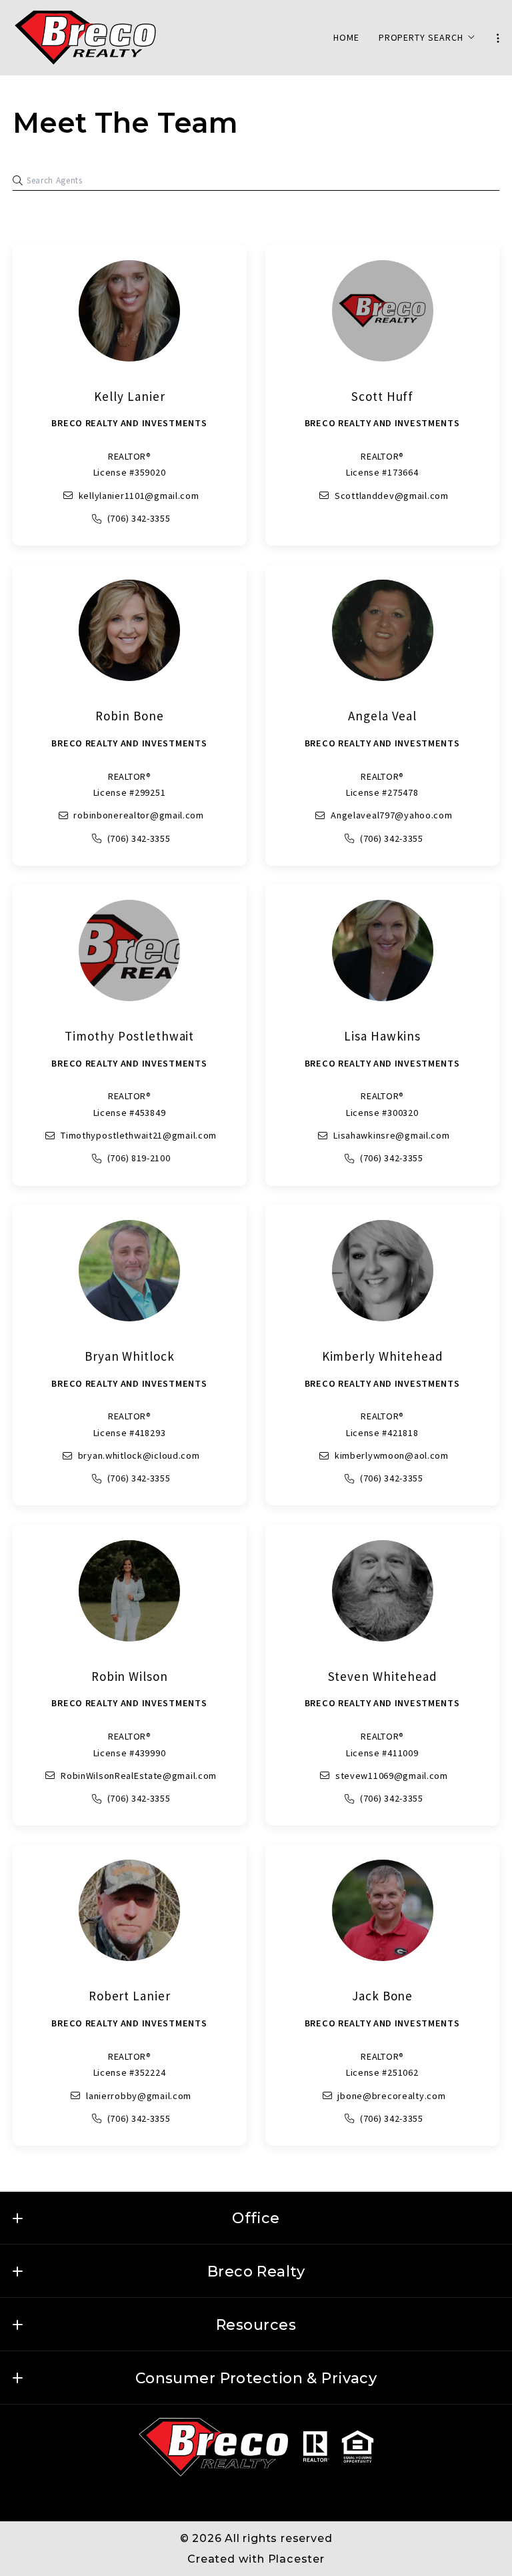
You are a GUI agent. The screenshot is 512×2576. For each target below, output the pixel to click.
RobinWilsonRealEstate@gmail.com (139, 1776)
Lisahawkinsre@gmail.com (392, 1135)
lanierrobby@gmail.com (139, 2096)
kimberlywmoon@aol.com (392, 1455)
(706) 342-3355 (139, 518)
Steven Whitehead (383, 1676)
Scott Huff (383, 396)
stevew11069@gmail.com (392, 1776)
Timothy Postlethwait (129, 1036)
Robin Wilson (130, 1676)
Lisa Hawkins (382, 1036)
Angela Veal (382, 716)
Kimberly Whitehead (383, 1356)
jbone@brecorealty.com (392, 2096)
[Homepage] (85, 38)
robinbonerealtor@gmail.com (139, 815)
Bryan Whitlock (130, 1356)
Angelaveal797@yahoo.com (392, 815)
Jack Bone (383, 1996)
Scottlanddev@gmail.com (392, 496)
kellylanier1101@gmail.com (139, 496)
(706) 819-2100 (139, 1158)
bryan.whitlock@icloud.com (139, 1455)
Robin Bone (130, 716)
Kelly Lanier (129, 396)
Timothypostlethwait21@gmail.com (139, 1135)
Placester (296, 2559)
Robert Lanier (130, 1996)
